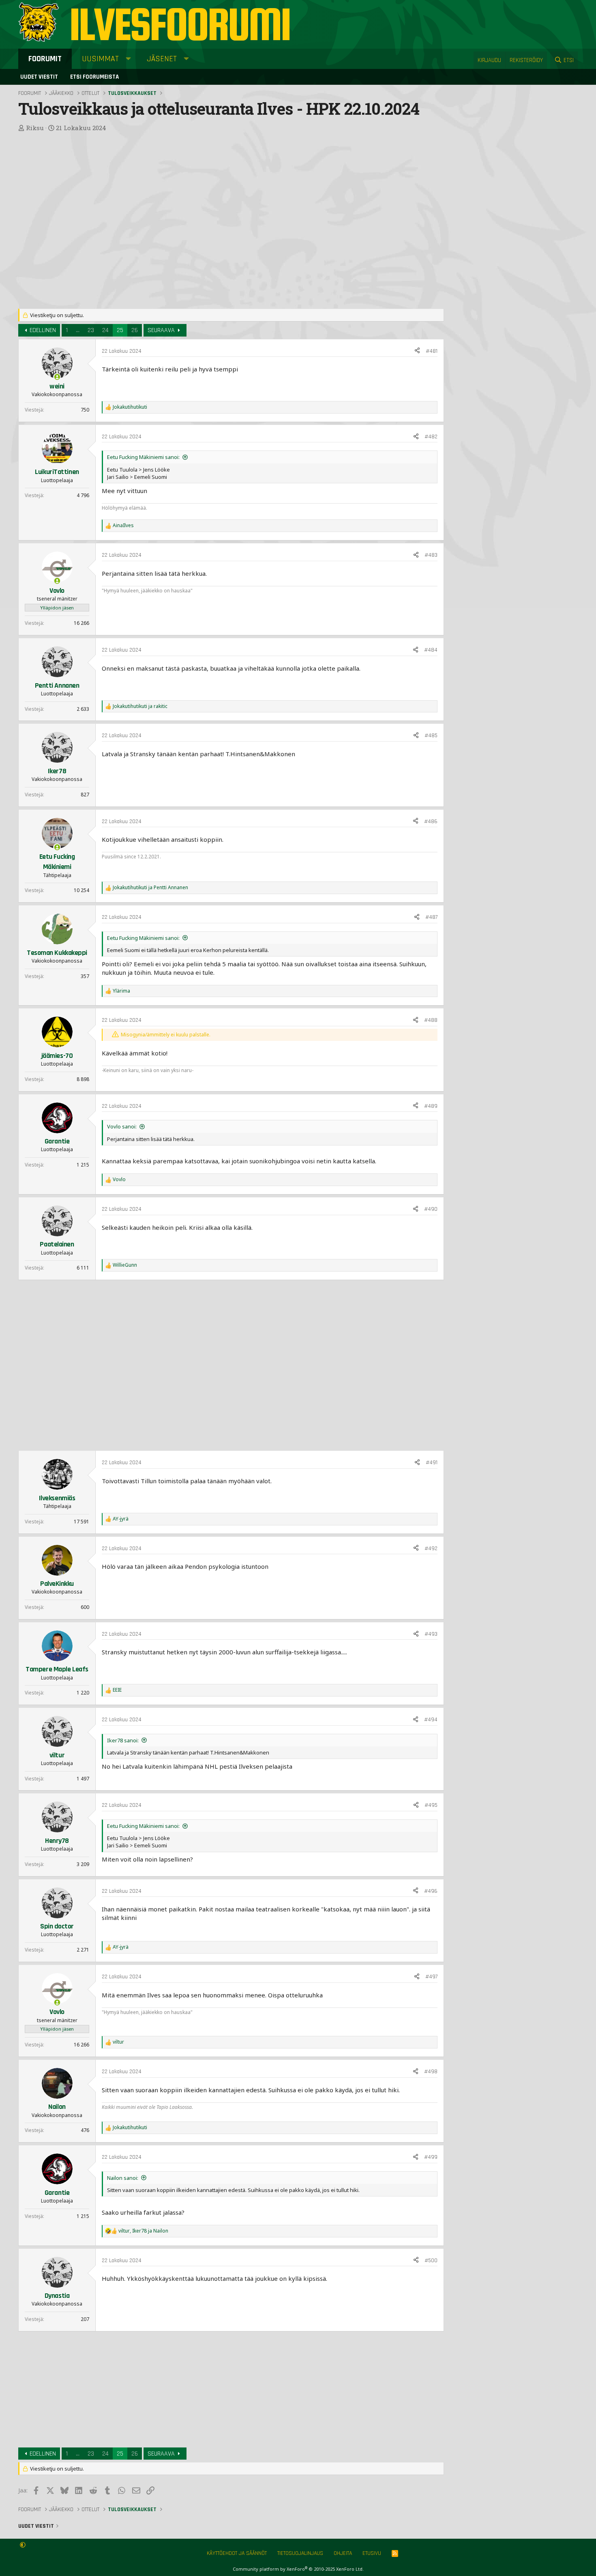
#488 (431, 1020)
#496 (431, 1891)
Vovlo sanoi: (122, 1126)
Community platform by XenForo (298, 2569)
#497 (431, 1977)
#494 (431, 1720)
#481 (432, 351)
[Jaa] (417, 352)
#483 (431, 555)
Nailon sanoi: (123, 2178)
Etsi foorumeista (94, 77)
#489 (431, 1106)
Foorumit (45, 59)
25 (120, 330)
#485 (431, 736)
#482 (431, 437)
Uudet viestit (39, 77)
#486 (431, 821)
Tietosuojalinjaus (300, 2553)
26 (135, 330)
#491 (432, 1463)
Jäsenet (162, 59)
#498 (431, 2072)
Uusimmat (100, 59)
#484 (431, 650)
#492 (431, 1549)
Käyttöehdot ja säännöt (237, 2553)
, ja (143, 2231)
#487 (431, 917)
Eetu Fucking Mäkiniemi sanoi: (143, 457)
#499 (431, 2157)
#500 (431, 2261)
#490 (431, 1209)
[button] (128, 59)
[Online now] (57, 377)
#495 (431, 1805)
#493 (431, 1634)
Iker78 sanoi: (123, 1740)
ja (140, 706)
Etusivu (372, 2553)
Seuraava (161, 330)
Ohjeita (343, 2553)
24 (105, 330)
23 (91, 330)
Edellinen (43, 330)
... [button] (78, 330)
